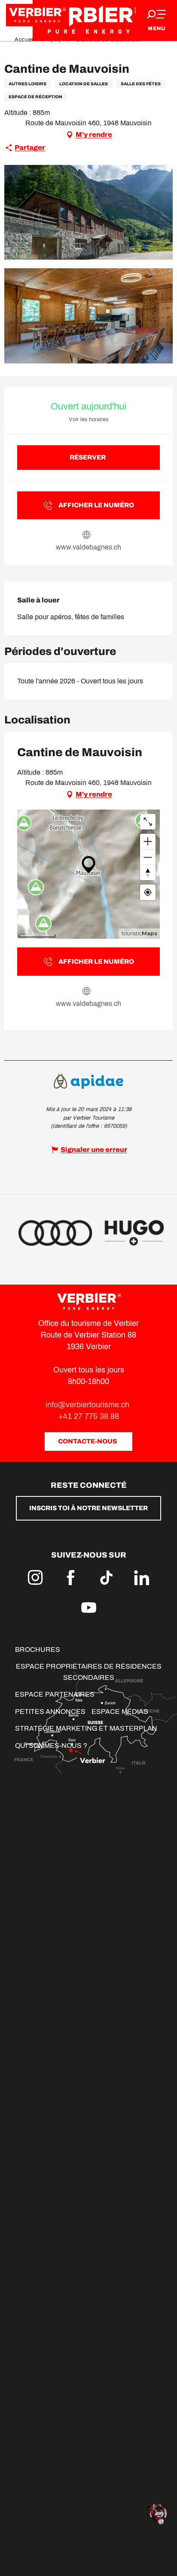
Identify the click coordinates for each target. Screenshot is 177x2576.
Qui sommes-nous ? (51, 1746)
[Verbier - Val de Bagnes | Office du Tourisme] (88, 20)
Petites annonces (50, 1712)
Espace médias (120, 1712)
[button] (88, 213)
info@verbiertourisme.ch (88, 1405)
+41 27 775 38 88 (89, 1416)
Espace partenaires (55, 1694)
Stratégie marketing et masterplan (86, 1728)
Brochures (38, 1650)
